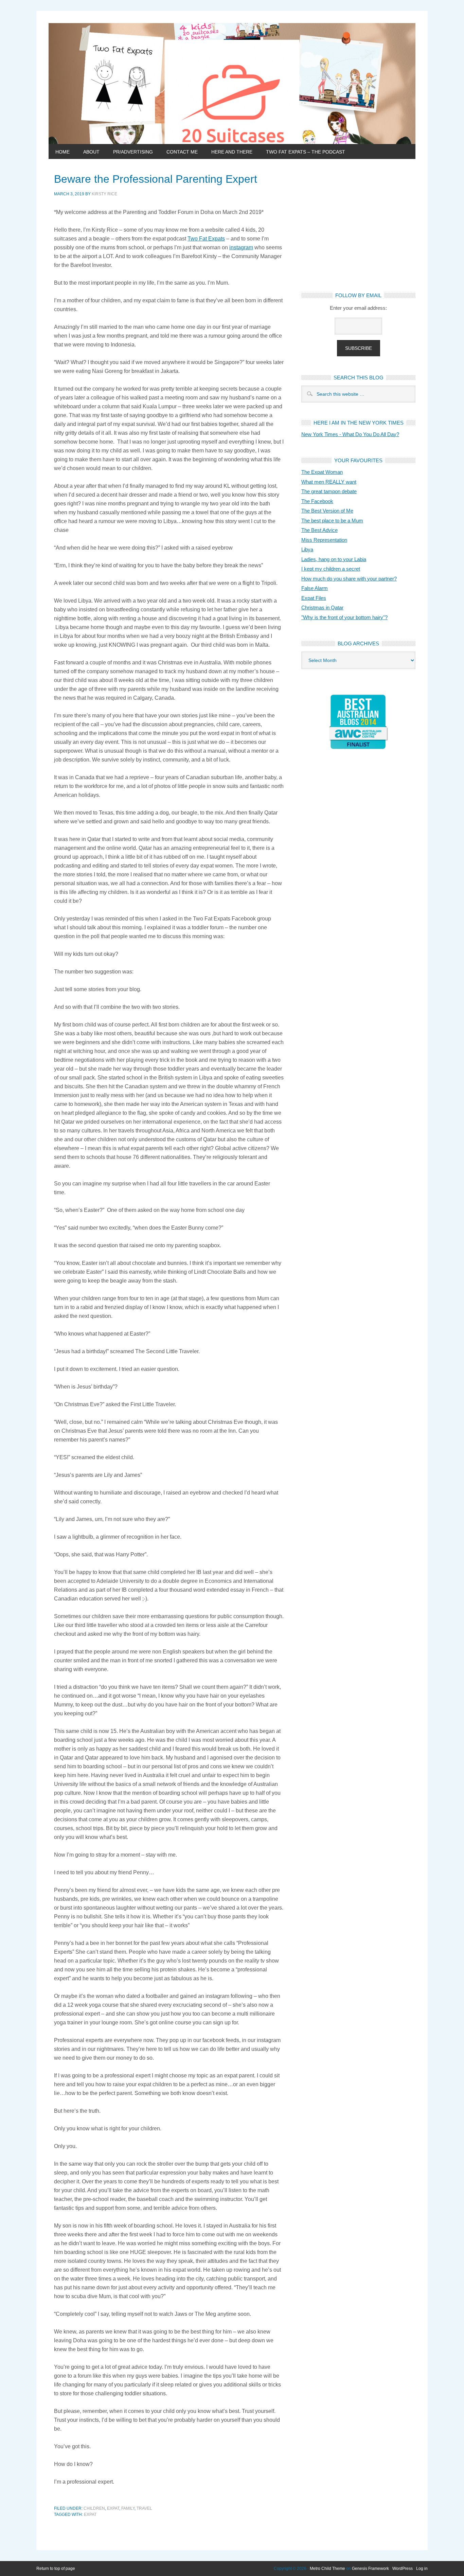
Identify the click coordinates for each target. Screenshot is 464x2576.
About (91, 152)
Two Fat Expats (206, 239)
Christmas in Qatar (322, 607)
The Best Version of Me (327, 511)
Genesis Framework (370, 2569)
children (94, 2508)
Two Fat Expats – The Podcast (306, 152)
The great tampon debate (329, 491)
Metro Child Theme (327, 2569)
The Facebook (317, 501)
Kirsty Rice (104, 194)
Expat (90, 2515)
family (128, 2508)
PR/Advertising (133, 152)
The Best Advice (319, 530)
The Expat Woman (322, 472)
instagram (241, 247)
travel (144, 2508)
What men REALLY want (329, 482)
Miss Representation (324, 540)
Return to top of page (56, 2569)
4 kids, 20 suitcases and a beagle (232, 84)
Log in (422, 2569)
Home (63, 152)
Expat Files (314, 598)
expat (113, 2508)
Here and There (232, 152)
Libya (307, 549)
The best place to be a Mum (332, 521)
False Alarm (315, 588)
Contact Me (182, 152)
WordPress (403, 2569)
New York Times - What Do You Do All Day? (350, 434)
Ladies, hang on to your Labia (334, 559)
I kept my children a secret (331, 569)
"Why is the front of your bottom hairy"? (344, 617)
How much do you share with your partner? (349, 579)
